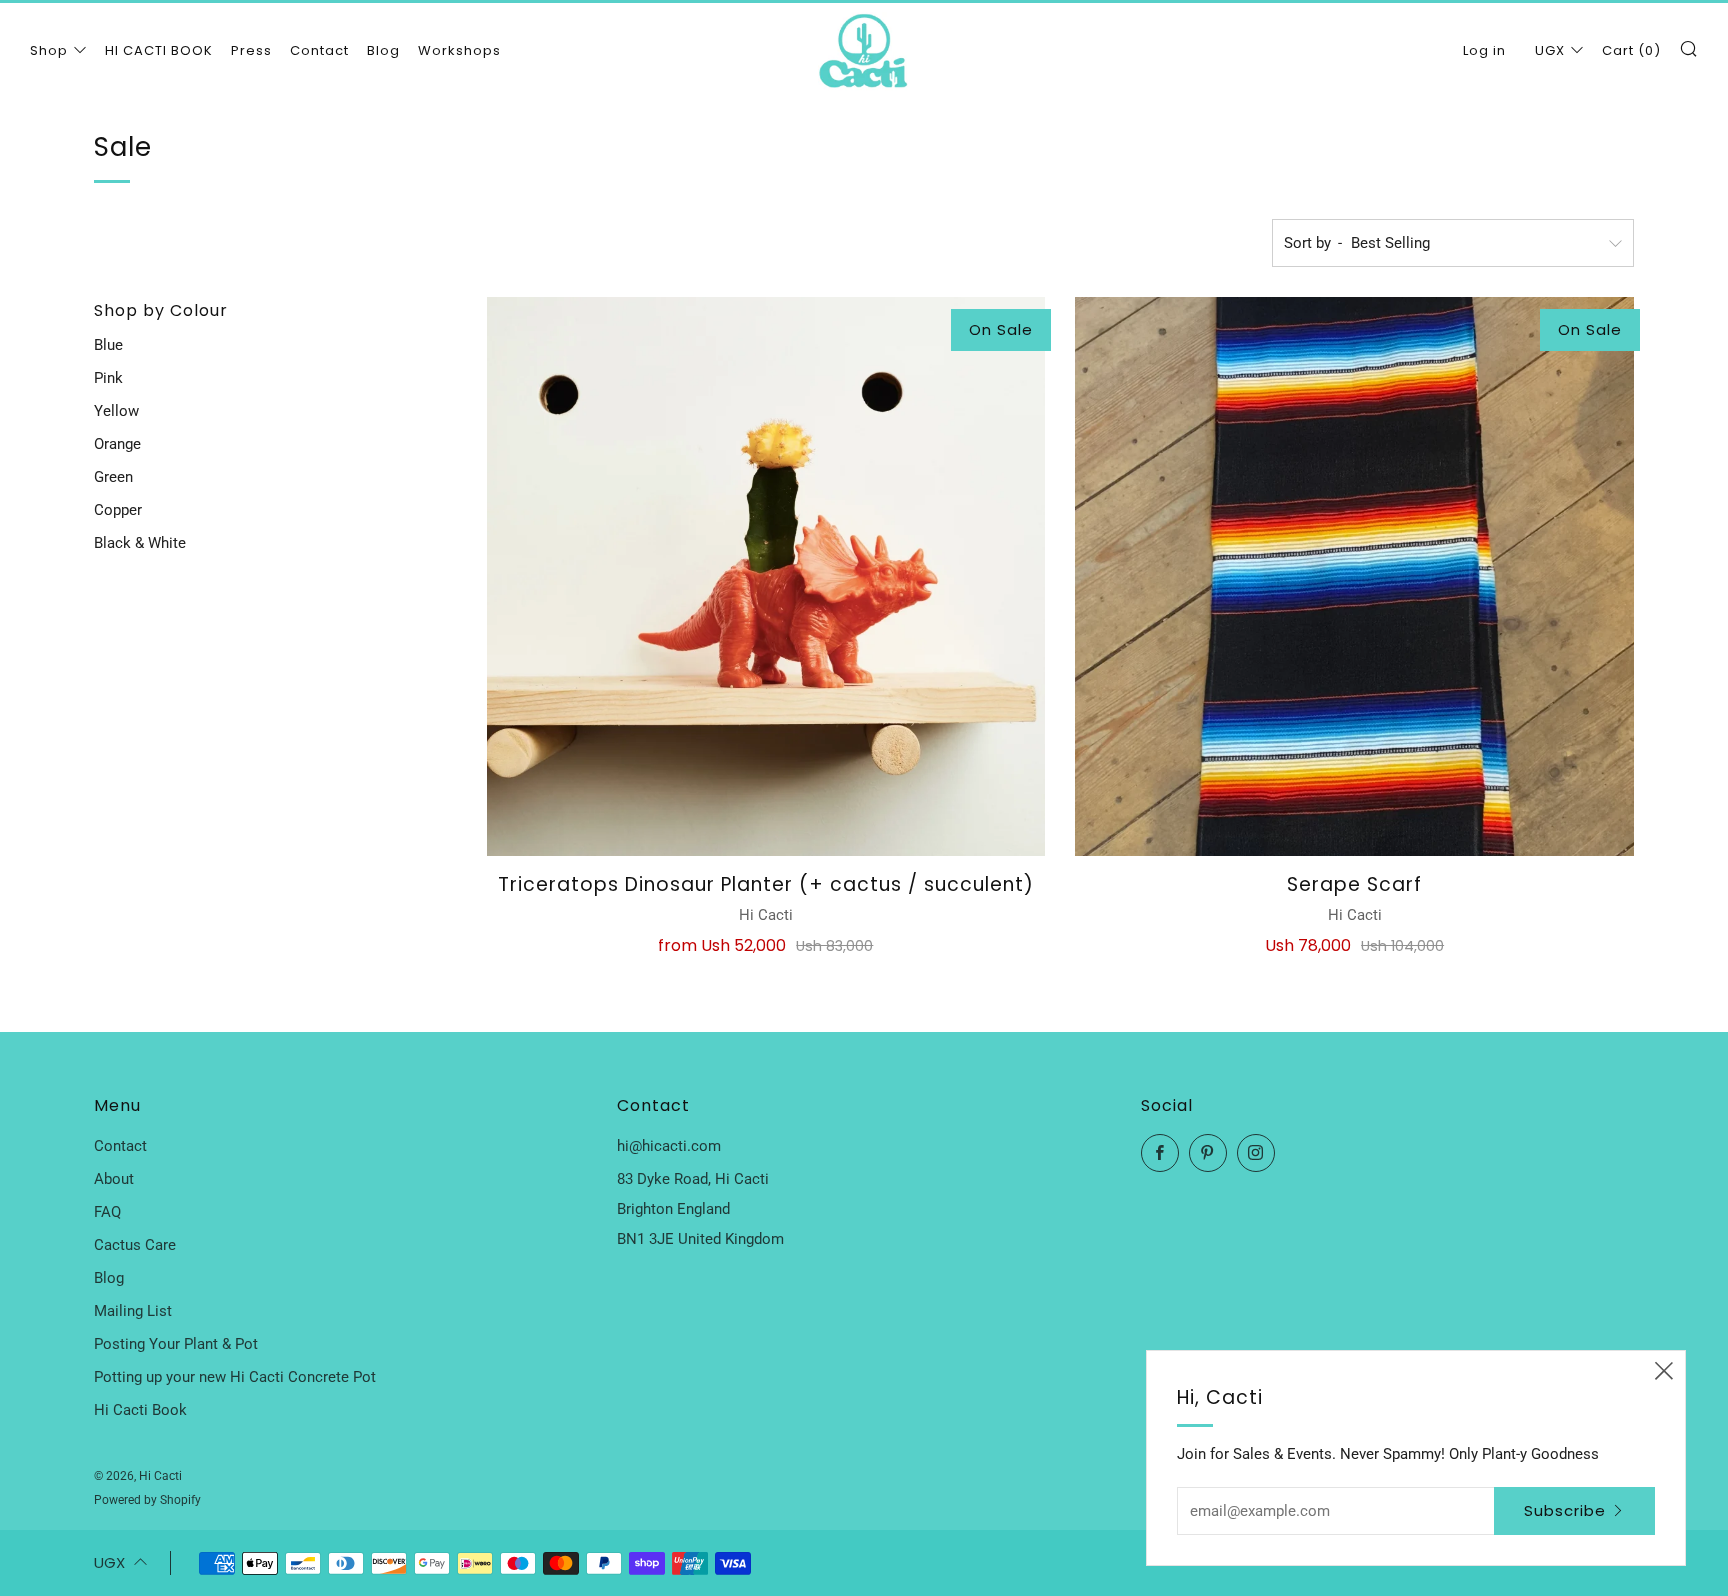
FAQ (107, 1212)
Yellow (116, 411)
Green (113, 477)
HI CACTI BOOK (159, 50)
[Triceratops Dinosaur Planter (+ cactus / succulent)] (766, 576)
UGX (1550, 50)
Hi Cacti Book (140, 1410)
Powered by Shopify (147, 1500)
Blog (383, 50)
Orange (117, 444)
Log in (1484, 50)
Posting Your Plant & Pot (176, 1344)
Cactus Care (135, 1245)
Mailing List (133, 1311)
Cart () (1631, 50)
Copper (118, 510)
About (114, 1179)
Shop (49, 50)
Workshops (459, 50)
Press (251, 50)
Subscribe (1565, 1510)
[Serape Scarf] (1354, 576)
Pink (108, 378)
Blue (108, 345)
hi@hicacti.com (669, 1146)
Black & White (140, 543)
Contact (319, 50)
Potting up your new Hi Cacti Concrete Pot (235, 1377)
